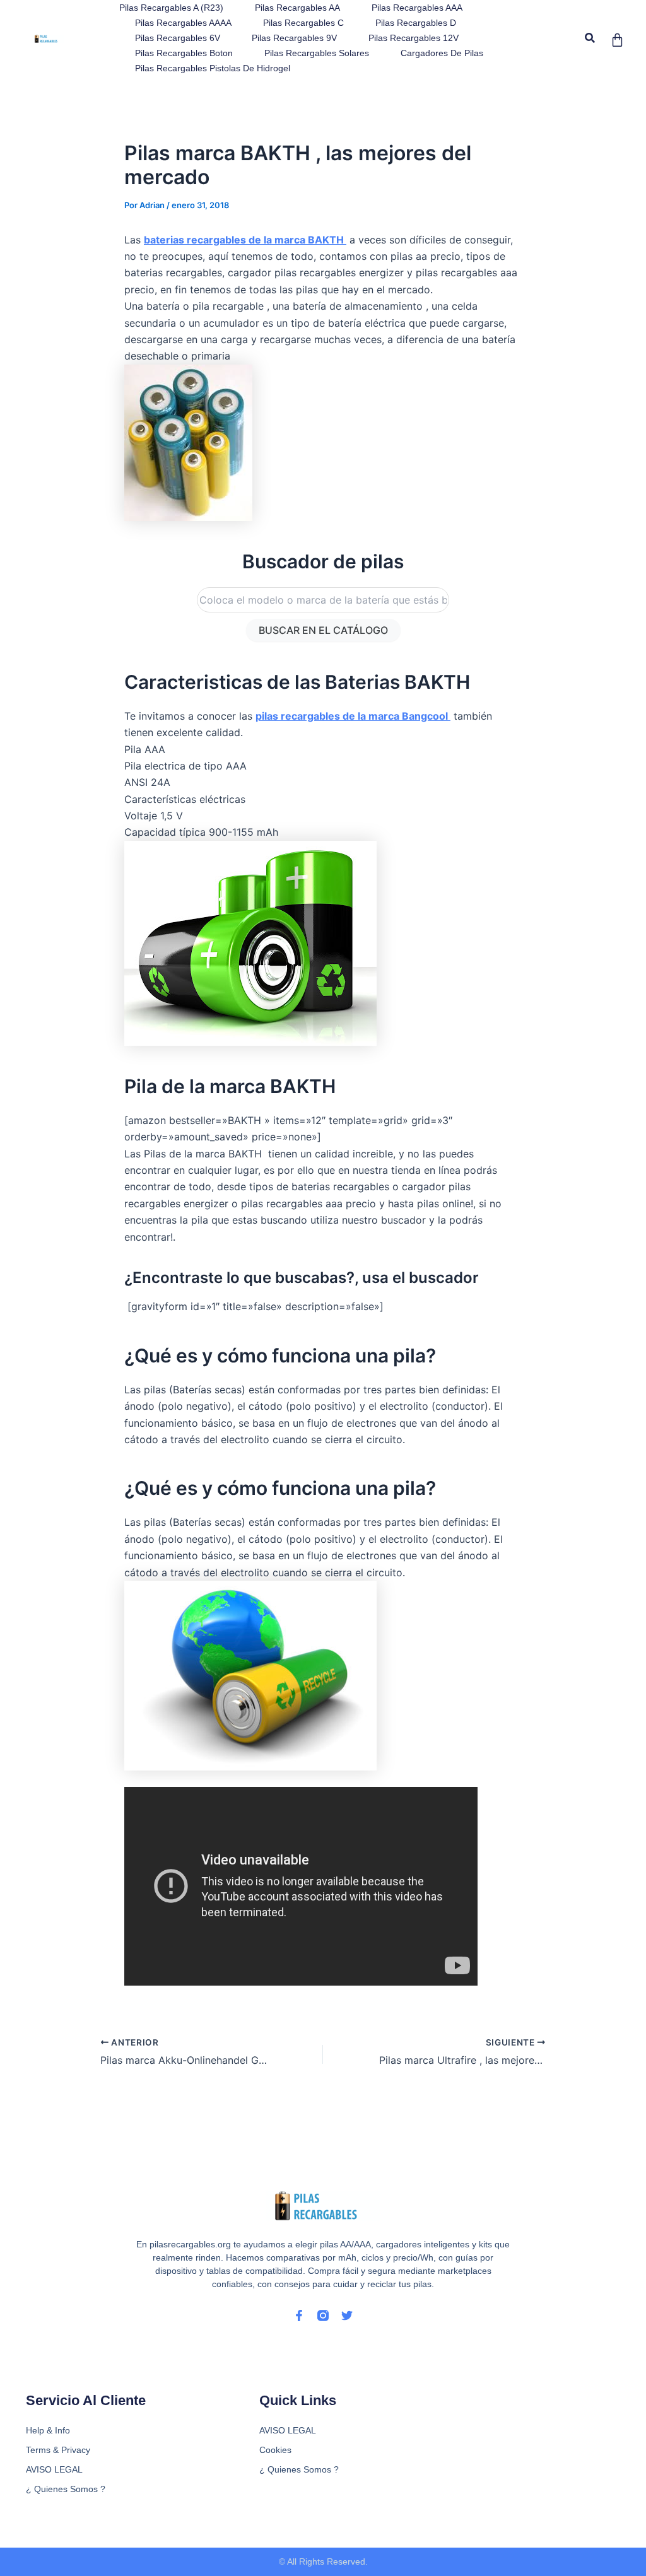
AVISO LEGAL (54, 2469)
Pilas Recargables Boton (184, 53)
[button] (590, 38)
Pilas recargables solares (317, 53)
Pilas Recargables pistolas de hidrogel (213, 68)
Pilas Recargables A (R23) (171, 8)
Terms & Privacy (58, 2450)
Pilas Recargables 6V (178, 38)
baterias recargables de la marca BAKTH (245, 240)
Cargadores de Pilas (442, 53)
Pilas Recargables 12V (414, 38)
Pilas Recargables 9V (294, 38)
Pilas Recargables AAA (417, 8)
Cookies (275, 2450)
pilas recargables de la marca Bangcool (353, 716)
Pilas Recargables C (303, 23)
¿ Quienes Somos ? (66, 2489)
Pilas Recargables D (416, 23)
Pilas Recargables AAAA (183, 23)
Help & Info (48, 2430)
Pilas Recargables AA (297, 8)
